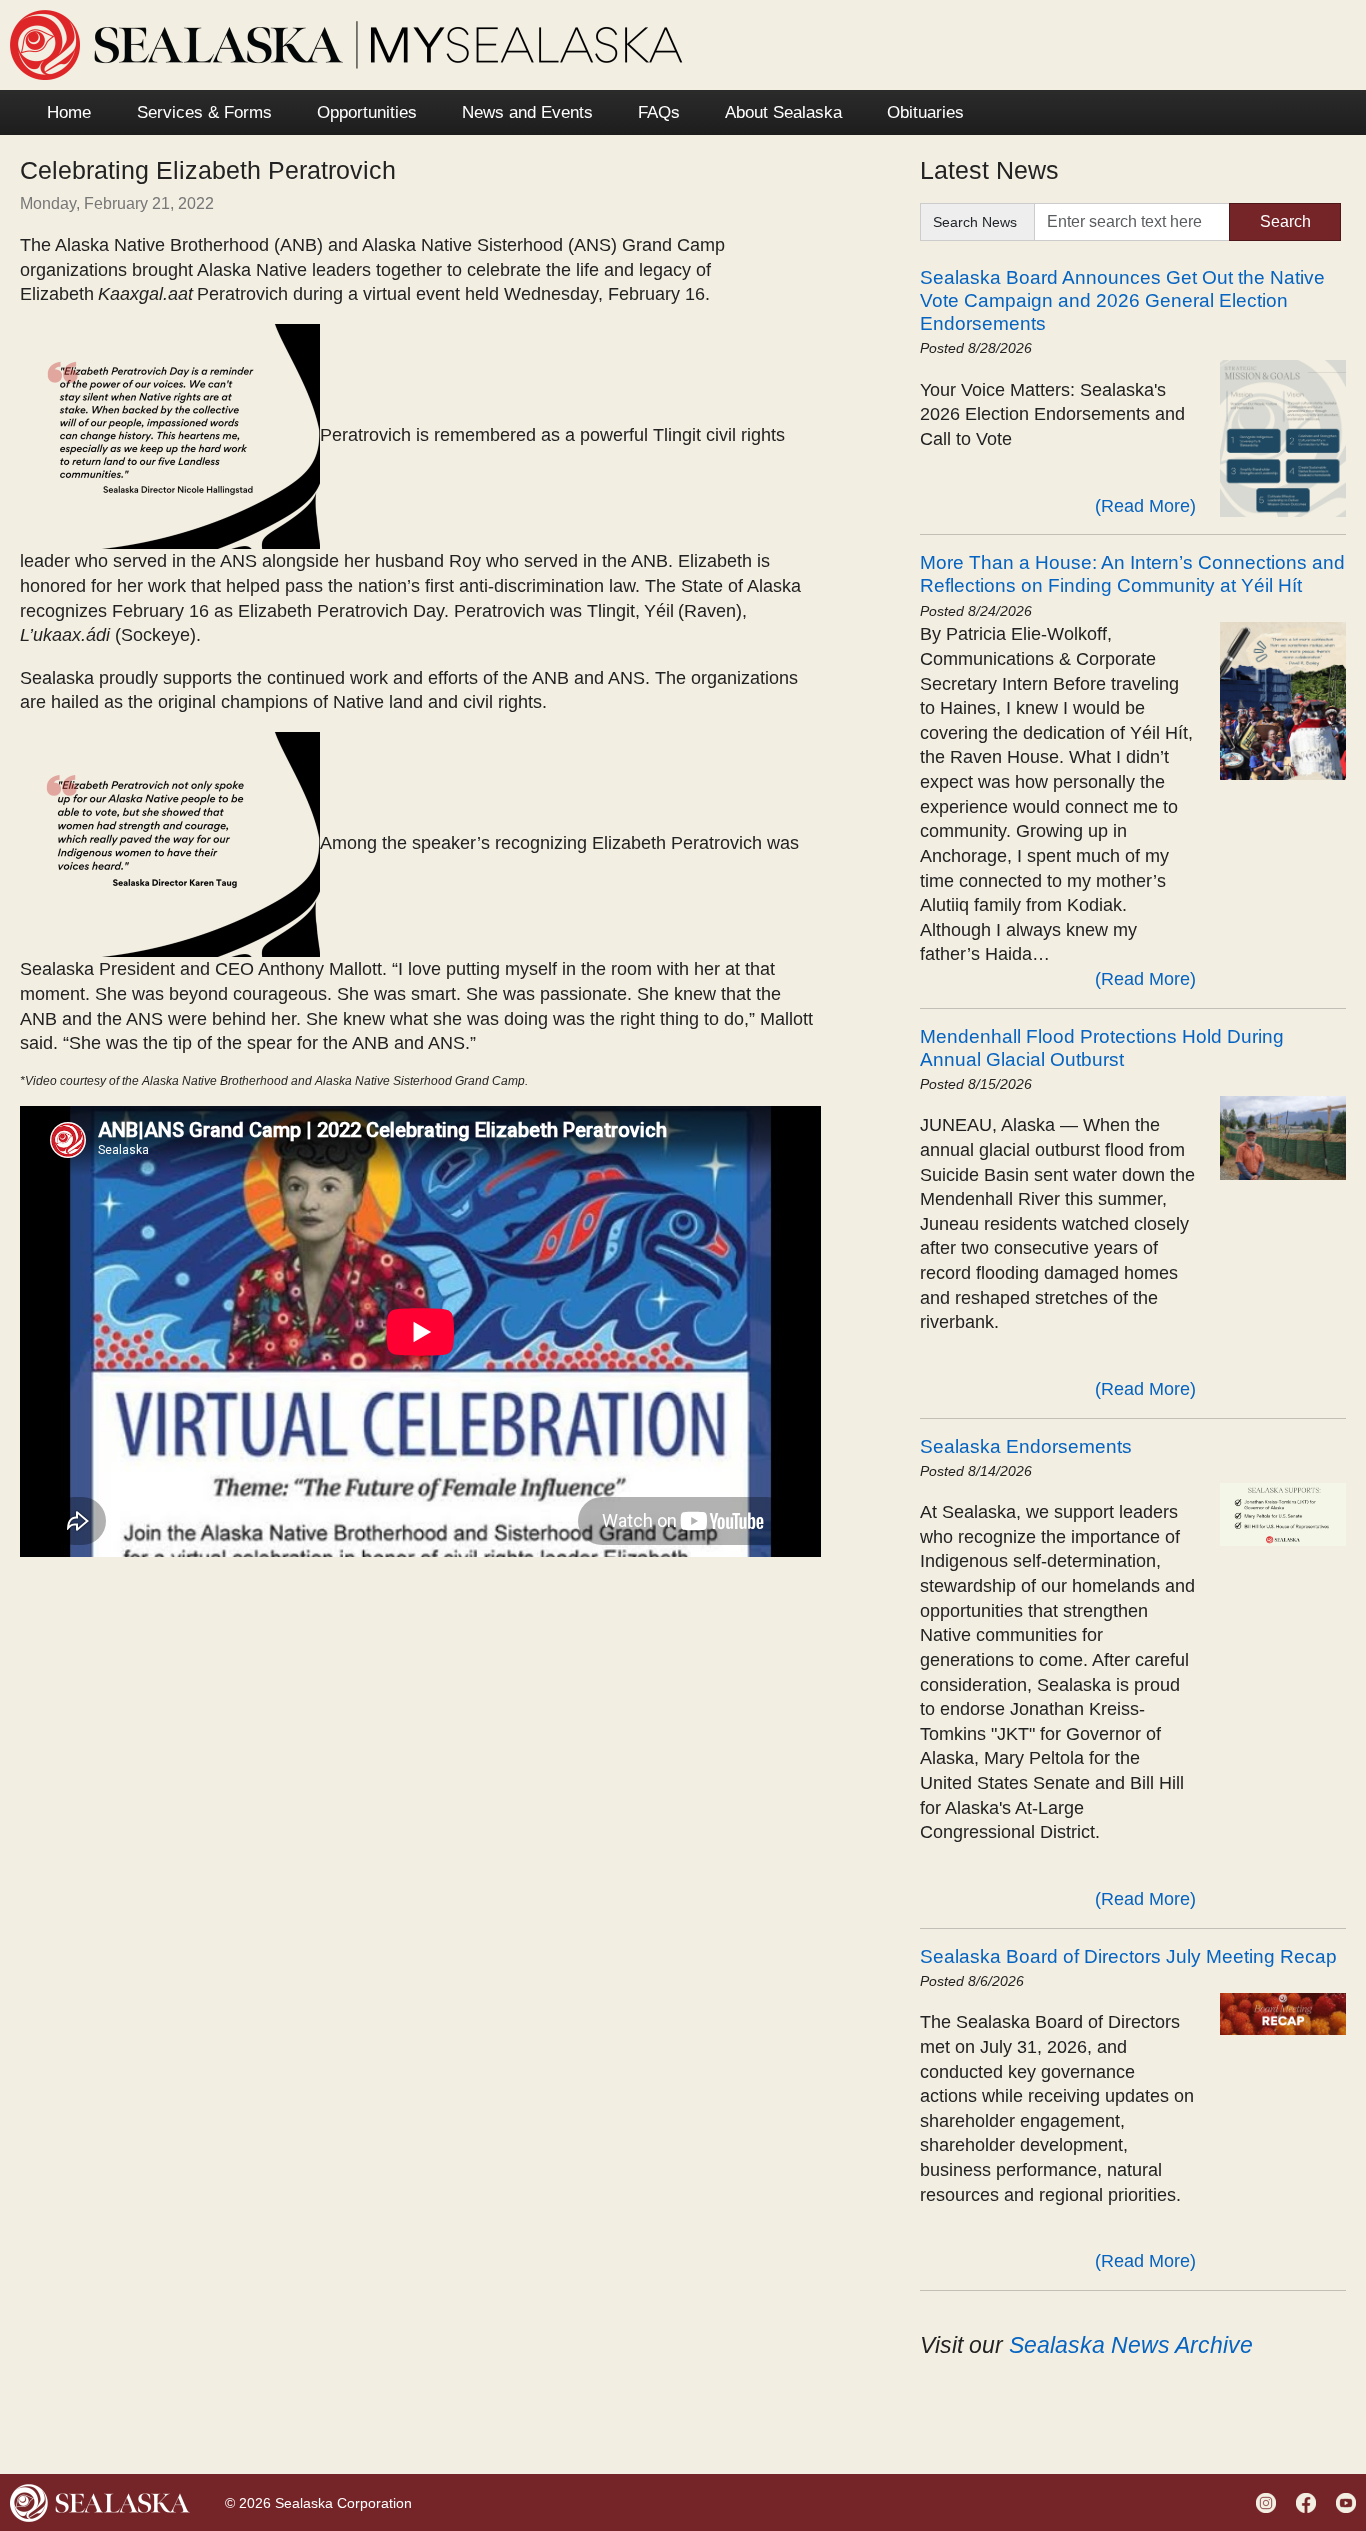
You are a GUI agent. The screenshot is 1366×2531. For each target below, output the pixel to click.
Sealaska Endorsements (1026, 1446)
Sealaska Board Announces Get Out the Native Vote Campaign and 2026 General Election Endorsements (1122, 300)
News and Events (527, 112)
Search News (975, 222)
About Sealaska (783, 112)
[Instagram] (1268, 2502)
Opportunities (367, 112)
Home (69, 112)
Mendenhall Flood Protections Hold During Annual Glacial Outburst (1102, 1047)
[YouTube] (1348, 2502)
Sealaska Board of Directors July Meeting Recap (1128, 1956)
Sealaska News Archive (1131, 2345)
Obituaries (925, 112)
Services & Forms (204, 112)
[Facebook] (1308, 2502)
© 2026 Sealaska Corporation (318, 2503)
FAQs (659, 112)
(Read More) (1145, 506)
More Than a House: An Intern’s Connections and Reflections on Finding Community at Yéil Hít (1132, 573)
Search (1285, 221)
